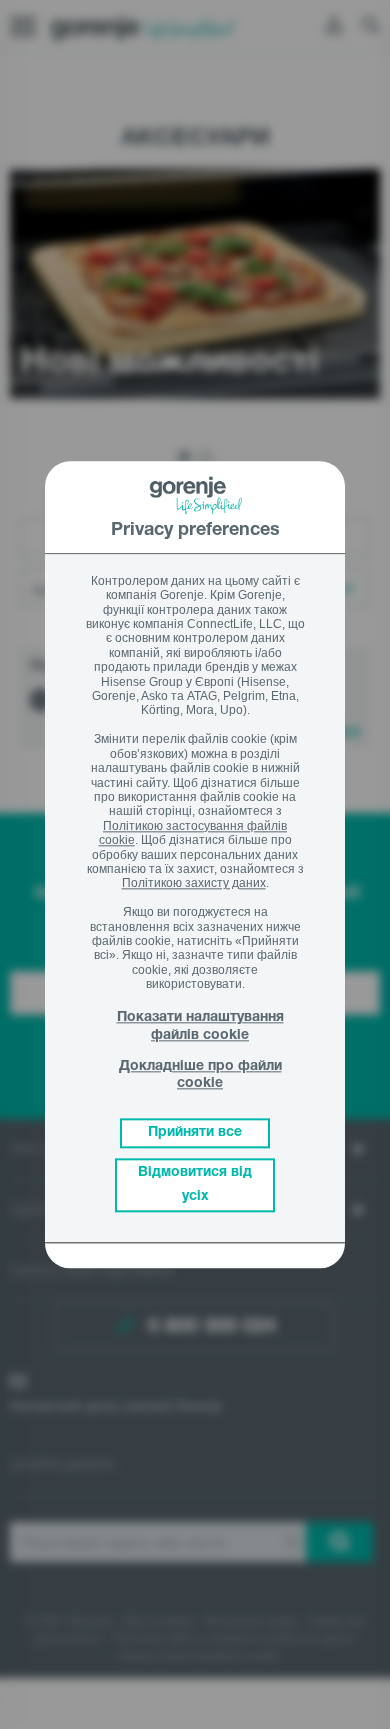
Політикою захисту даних (194, 884)
